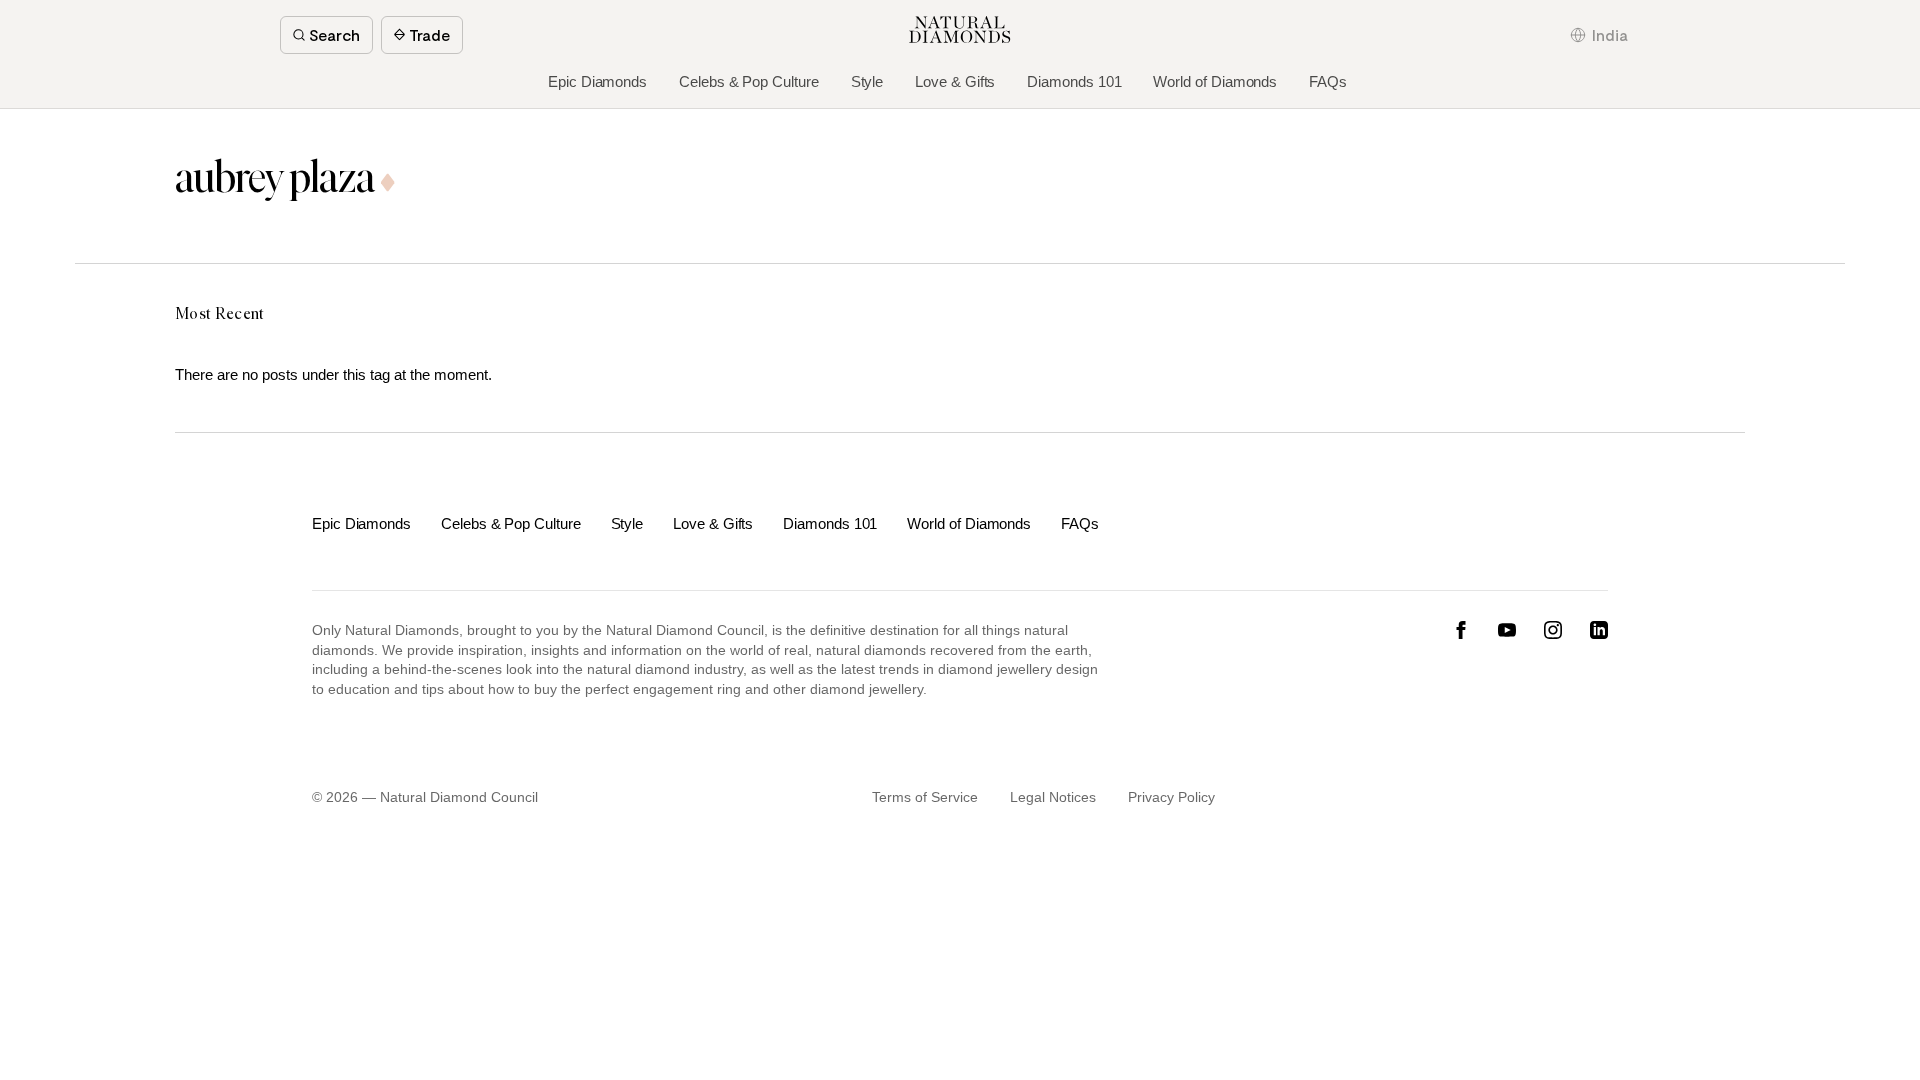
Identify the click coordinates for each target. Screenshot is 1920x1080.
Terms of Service (925, 797)
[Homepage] (960, 30)
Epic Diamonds (597, 81)
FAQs (1328, 81)
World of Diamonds (1215, 81)
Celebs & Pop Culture (749, 81)
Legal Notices (1053, 797)
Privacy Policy (1171, 797)
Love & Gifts (955, 81)
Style (867, 81)
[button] (1599, 35)
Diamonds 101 (1074, 81)
